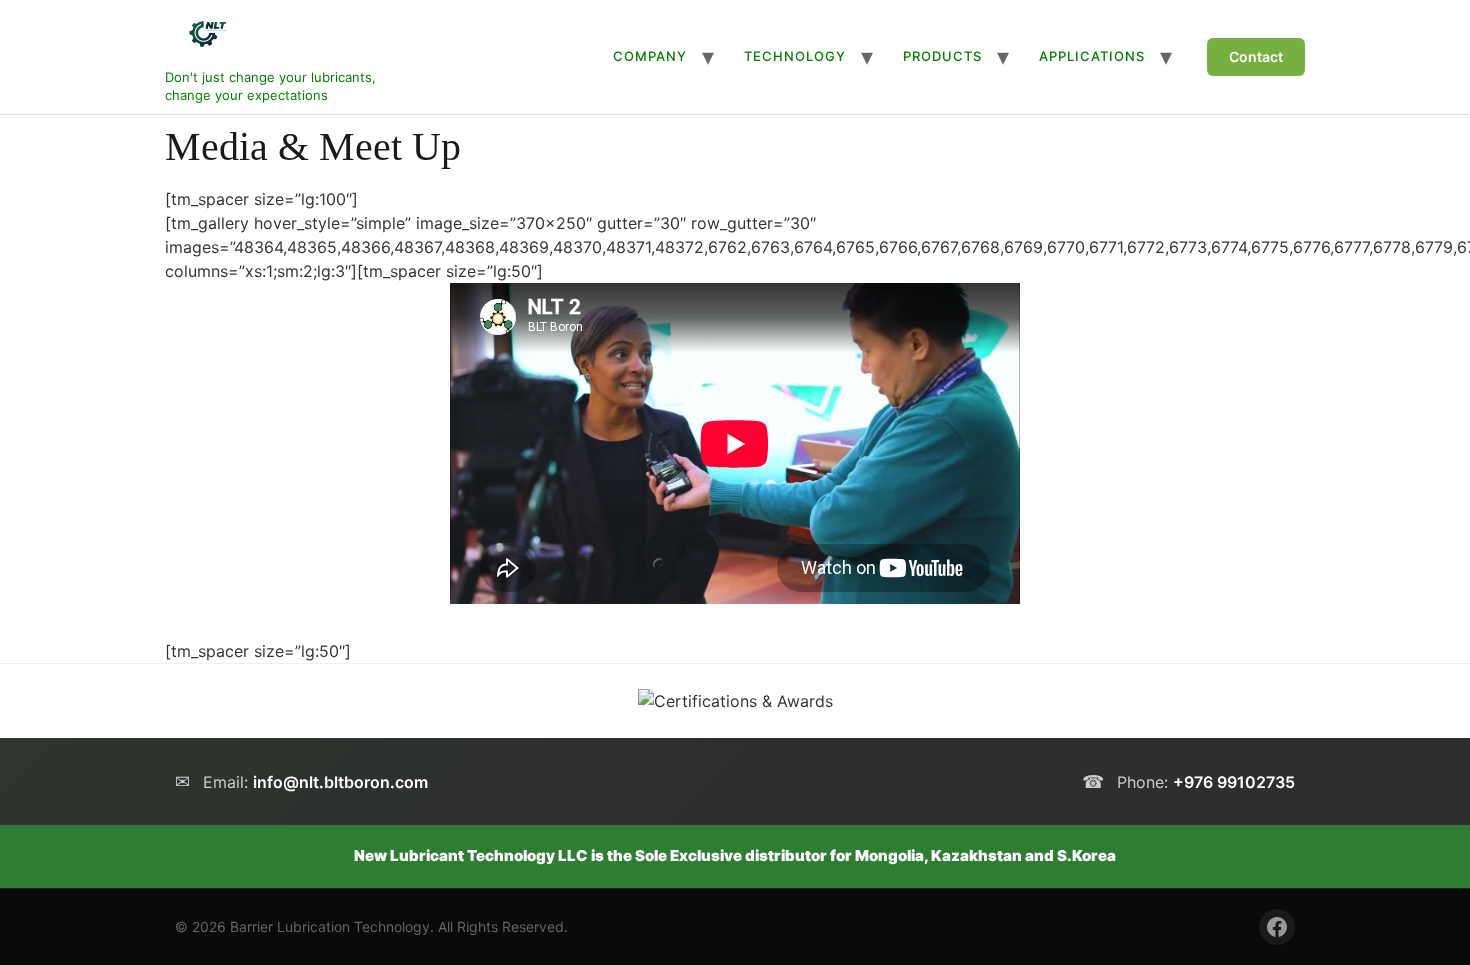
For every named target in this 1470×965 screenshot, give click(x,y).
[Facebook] (1277, 927)
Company (650, 56)
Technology (795, 56)
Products (942, 56)
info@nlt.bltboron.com (340, 782)
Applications (1092, 56)
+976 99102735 (1234, 782)
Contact (1256, 56)
